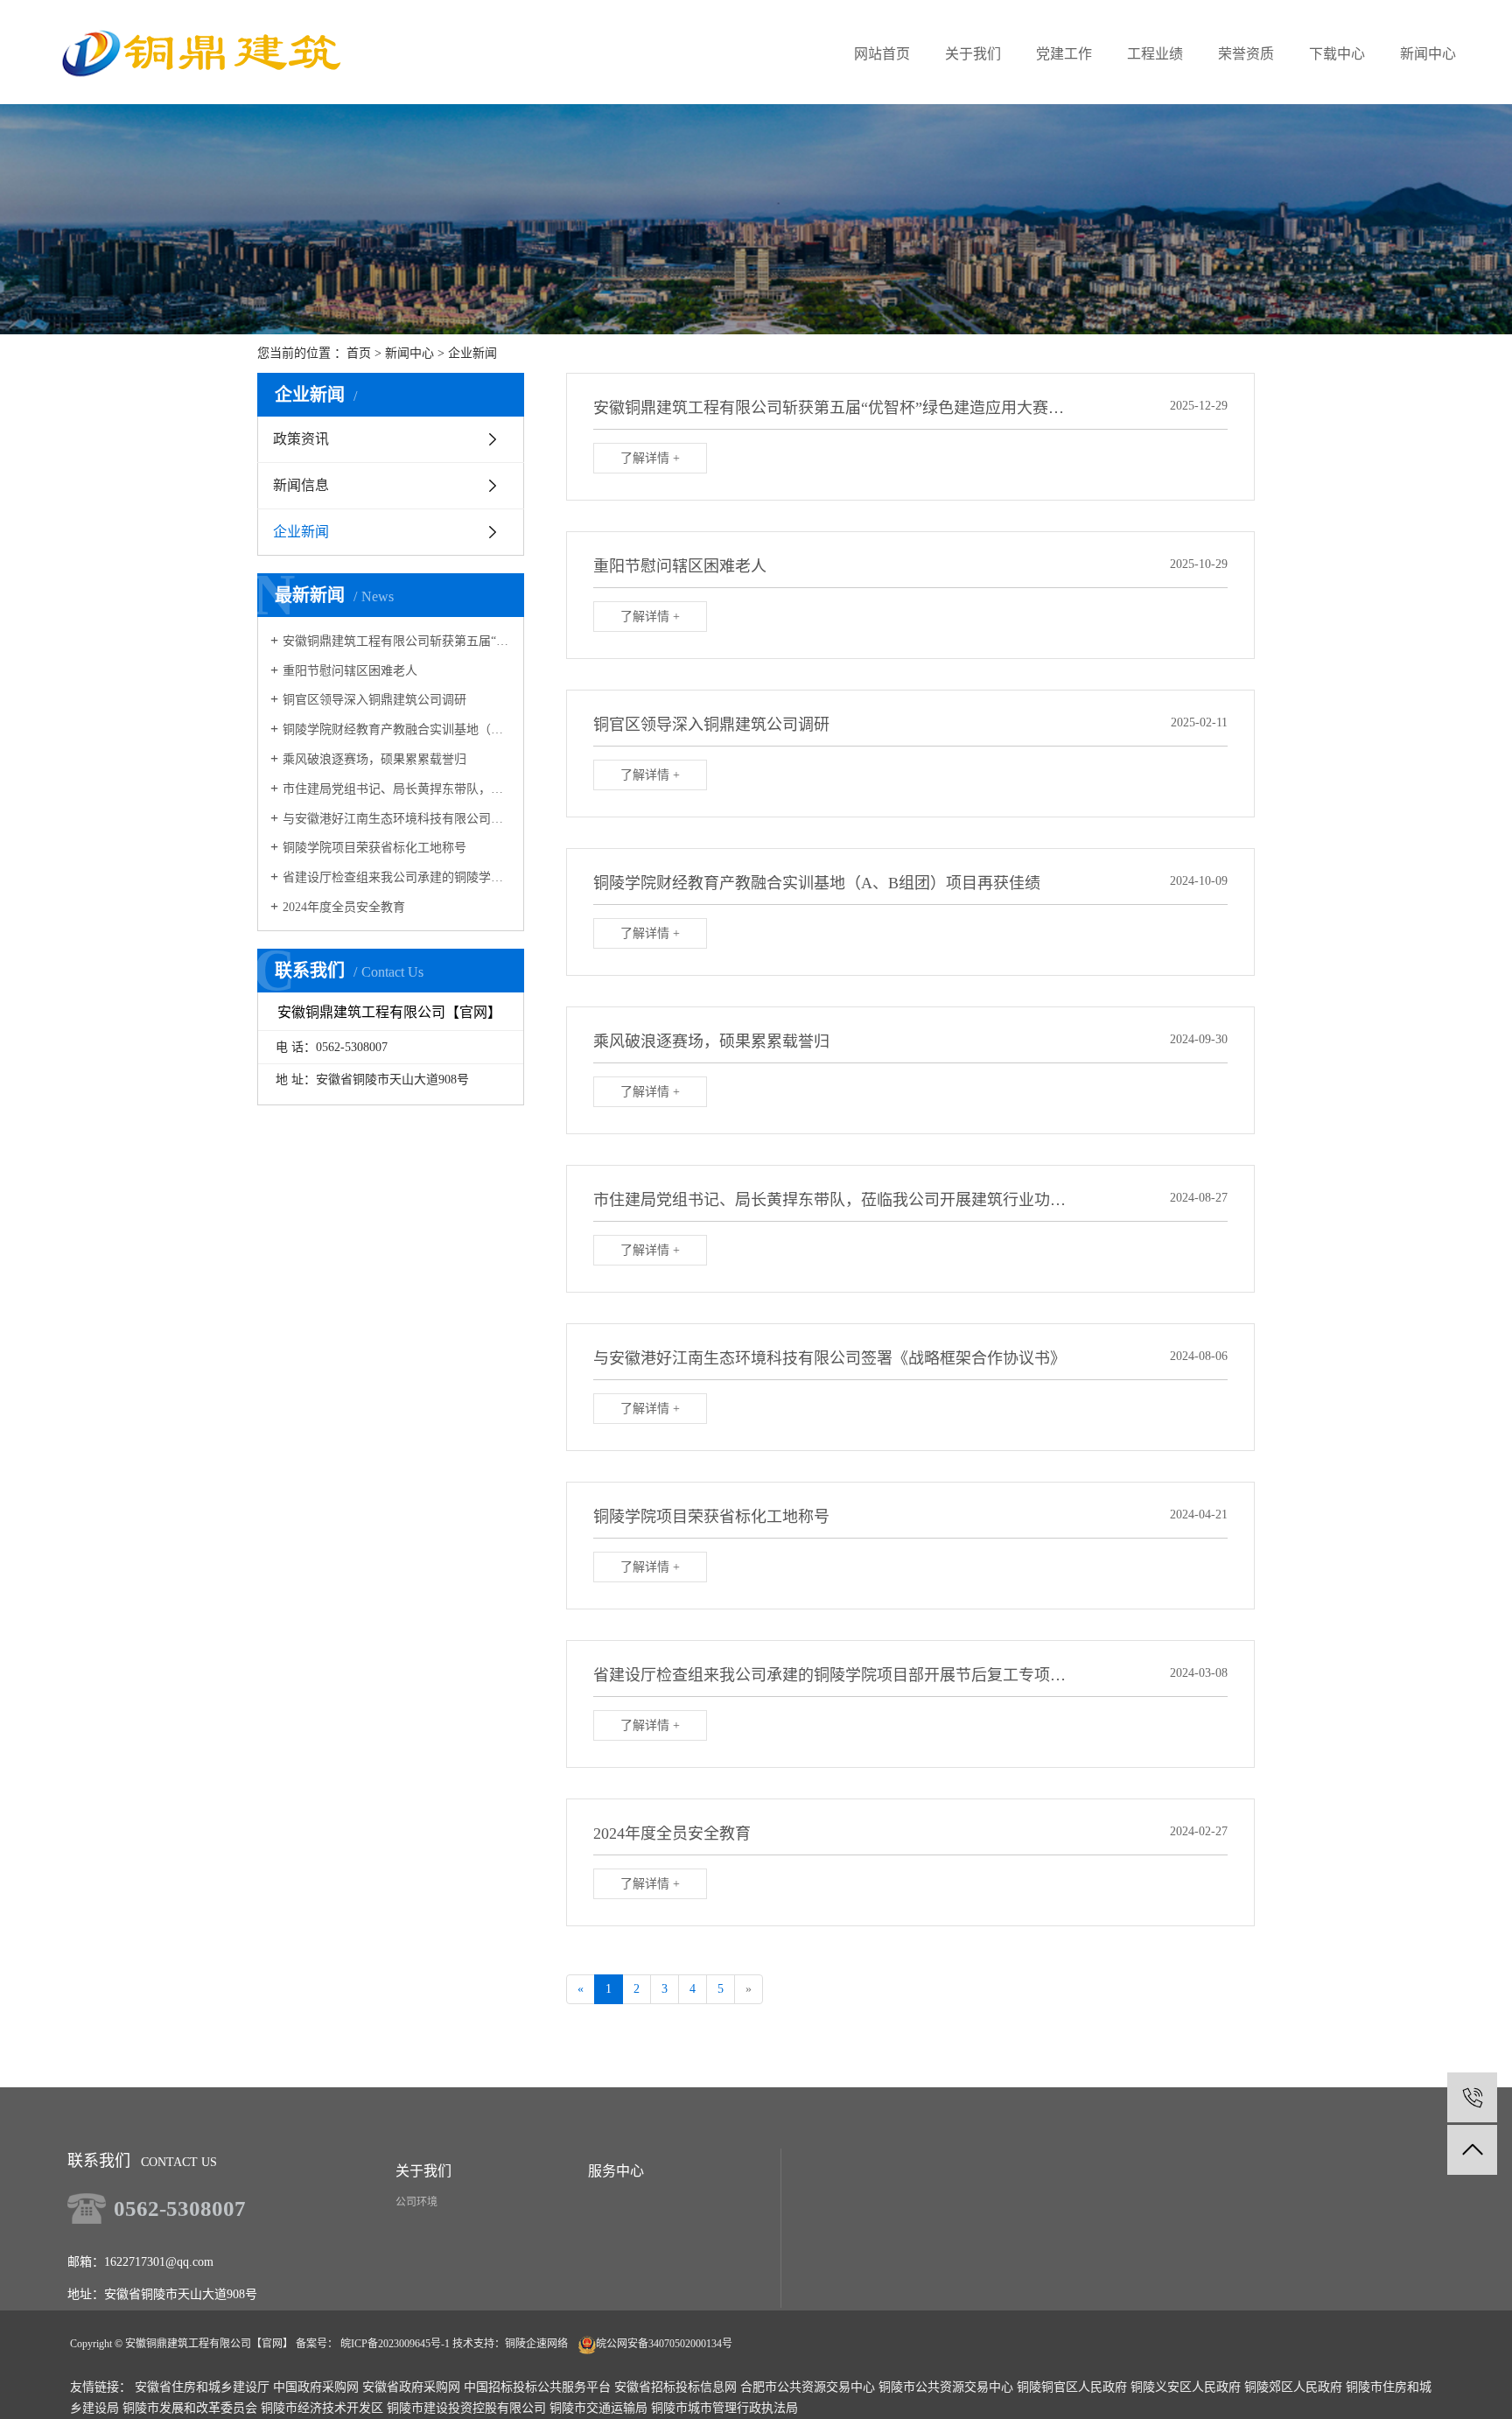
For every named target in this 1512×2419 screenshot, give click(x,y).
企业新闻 (472, 353)
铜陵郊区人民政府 (1293, 2387)
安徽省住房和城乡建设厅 (202, 2387)
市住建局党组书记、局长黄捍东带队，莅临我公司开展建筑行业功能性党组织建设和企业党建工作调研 (397, 789)
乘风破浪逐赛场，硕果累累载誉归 (374, 759)
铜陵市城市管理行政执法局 (724, 2408)
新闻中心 (409, 353)
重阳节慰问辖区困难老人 (350, 671)
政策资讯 (301, 439)
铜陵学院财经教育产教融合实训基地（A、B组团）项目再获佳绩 (397, 729)
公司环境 (416, 2202)
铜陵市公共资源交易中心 (946, 2387)
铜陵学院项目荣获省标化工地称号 (374, 848)
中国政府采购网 (316, 2387)
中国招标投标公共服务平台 (537, 2387)
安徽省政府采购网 (411, 2387)
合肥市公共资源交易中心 (808, 2387)
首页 (359, 353)
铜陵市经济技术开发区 (322, 2408)
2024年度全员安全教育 (344, 907)
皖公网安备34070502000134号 (664, 2344)
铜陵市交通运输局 (598, 2408)
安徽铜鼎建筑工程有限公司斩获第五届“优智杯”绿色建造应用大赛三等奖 (397, 641)
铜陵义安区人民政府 (1186, 2387)
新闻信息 (301, 485)
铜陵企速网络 (536, 2344)
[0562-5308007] (1472, 2097)
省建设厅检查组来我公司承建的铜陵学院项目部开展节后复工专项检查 (397, 877)
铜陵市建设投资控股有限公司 (466, 2408)
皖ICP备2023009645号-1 (395, 2344)
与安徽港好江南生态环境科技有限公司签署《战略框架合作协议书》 (397, 819)
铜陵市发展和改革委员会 (190, 2408)
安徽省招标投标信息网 (675, 2387)
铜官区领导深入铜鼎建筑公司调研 (374, 700)
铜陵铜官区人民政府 (1072, 2387)
